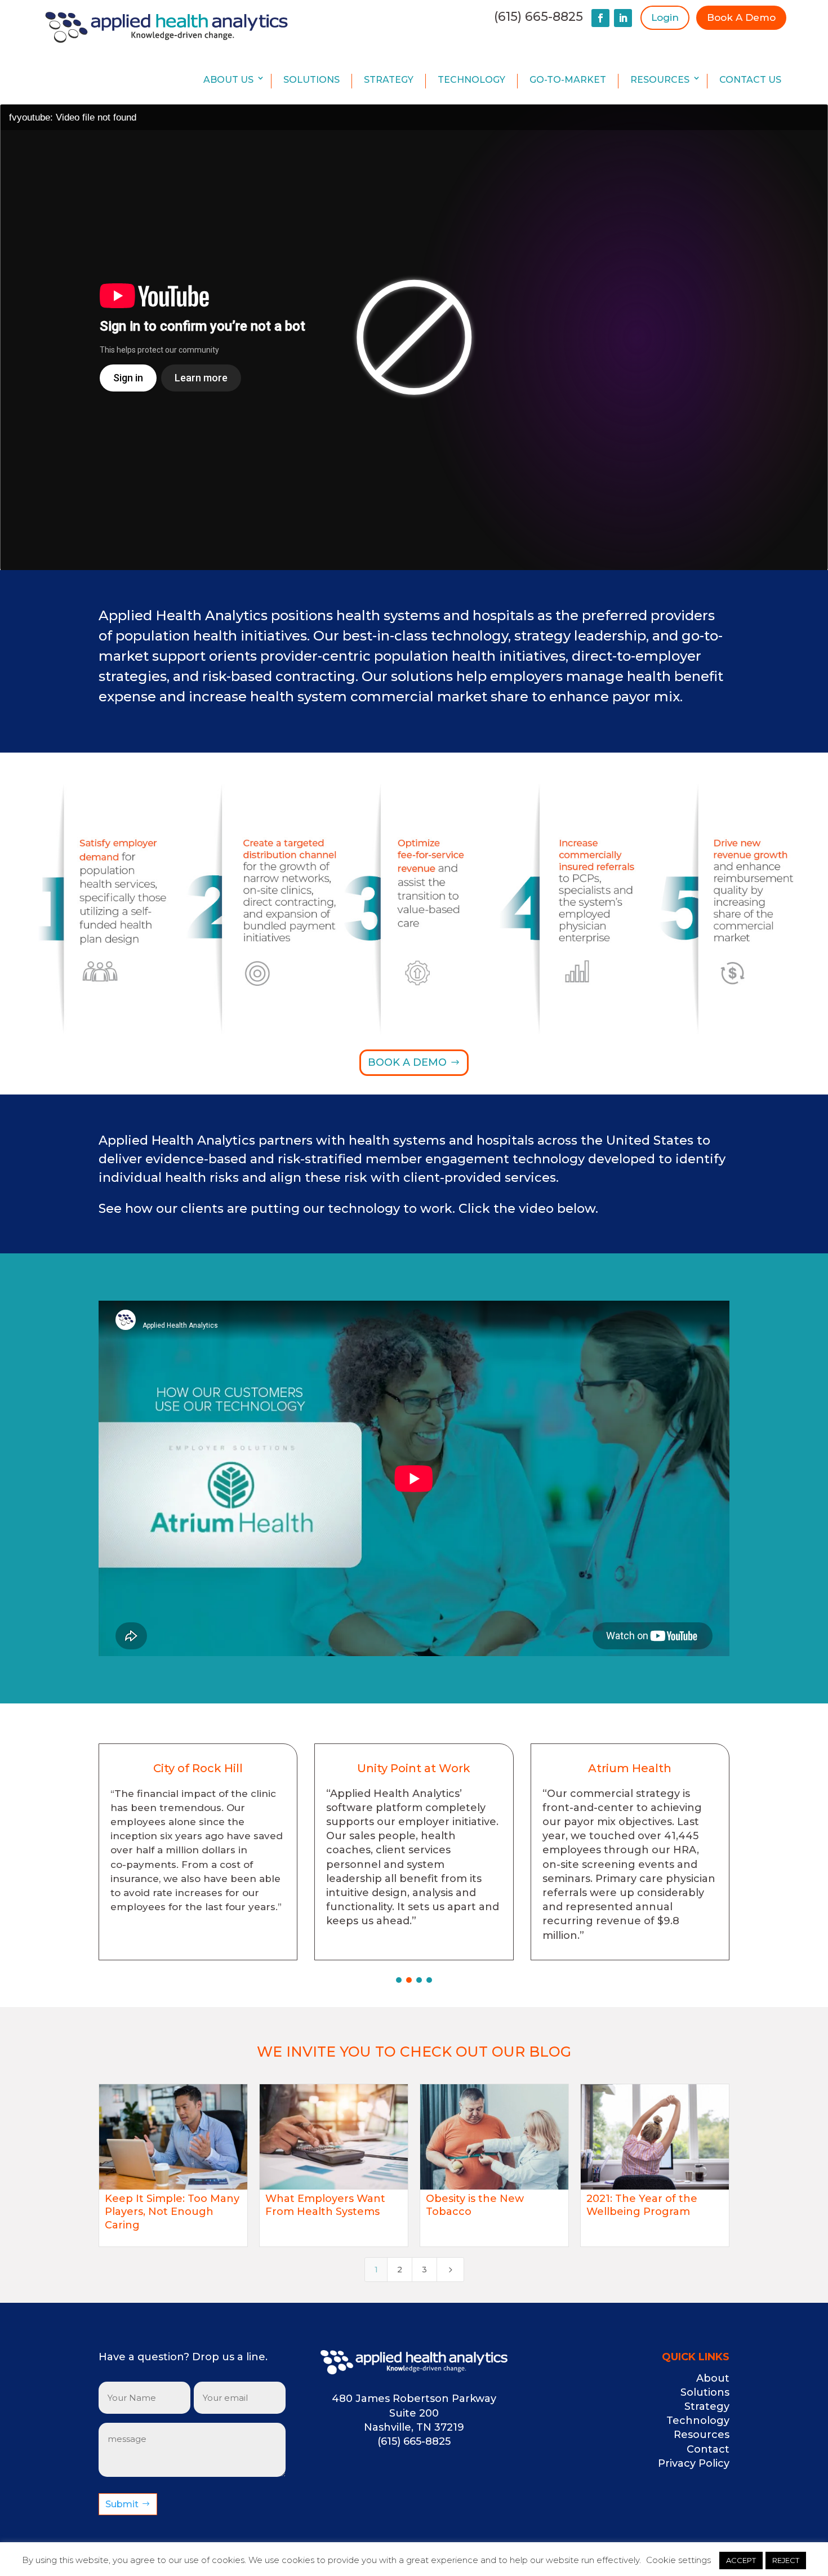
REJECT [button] (786, 2560)
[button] (399, 1980)
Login (665, 17)
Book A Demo (741, 17)
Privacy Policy (694, 2463)
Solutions (311, 80)
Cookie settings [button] (678, 2560)
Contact (708, 2449)
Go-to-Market (568, 80)
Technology (471, 80)
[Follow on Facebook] (600, 18)
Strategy (389, 80)
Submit (122, 2504)
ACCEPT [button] (741, 2560)
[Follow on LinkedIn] (623, 18)
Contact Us (750, 80)
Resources (660, 80)
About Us (228, 80)
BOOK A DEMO (407, 1062)
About (713, 2378)
